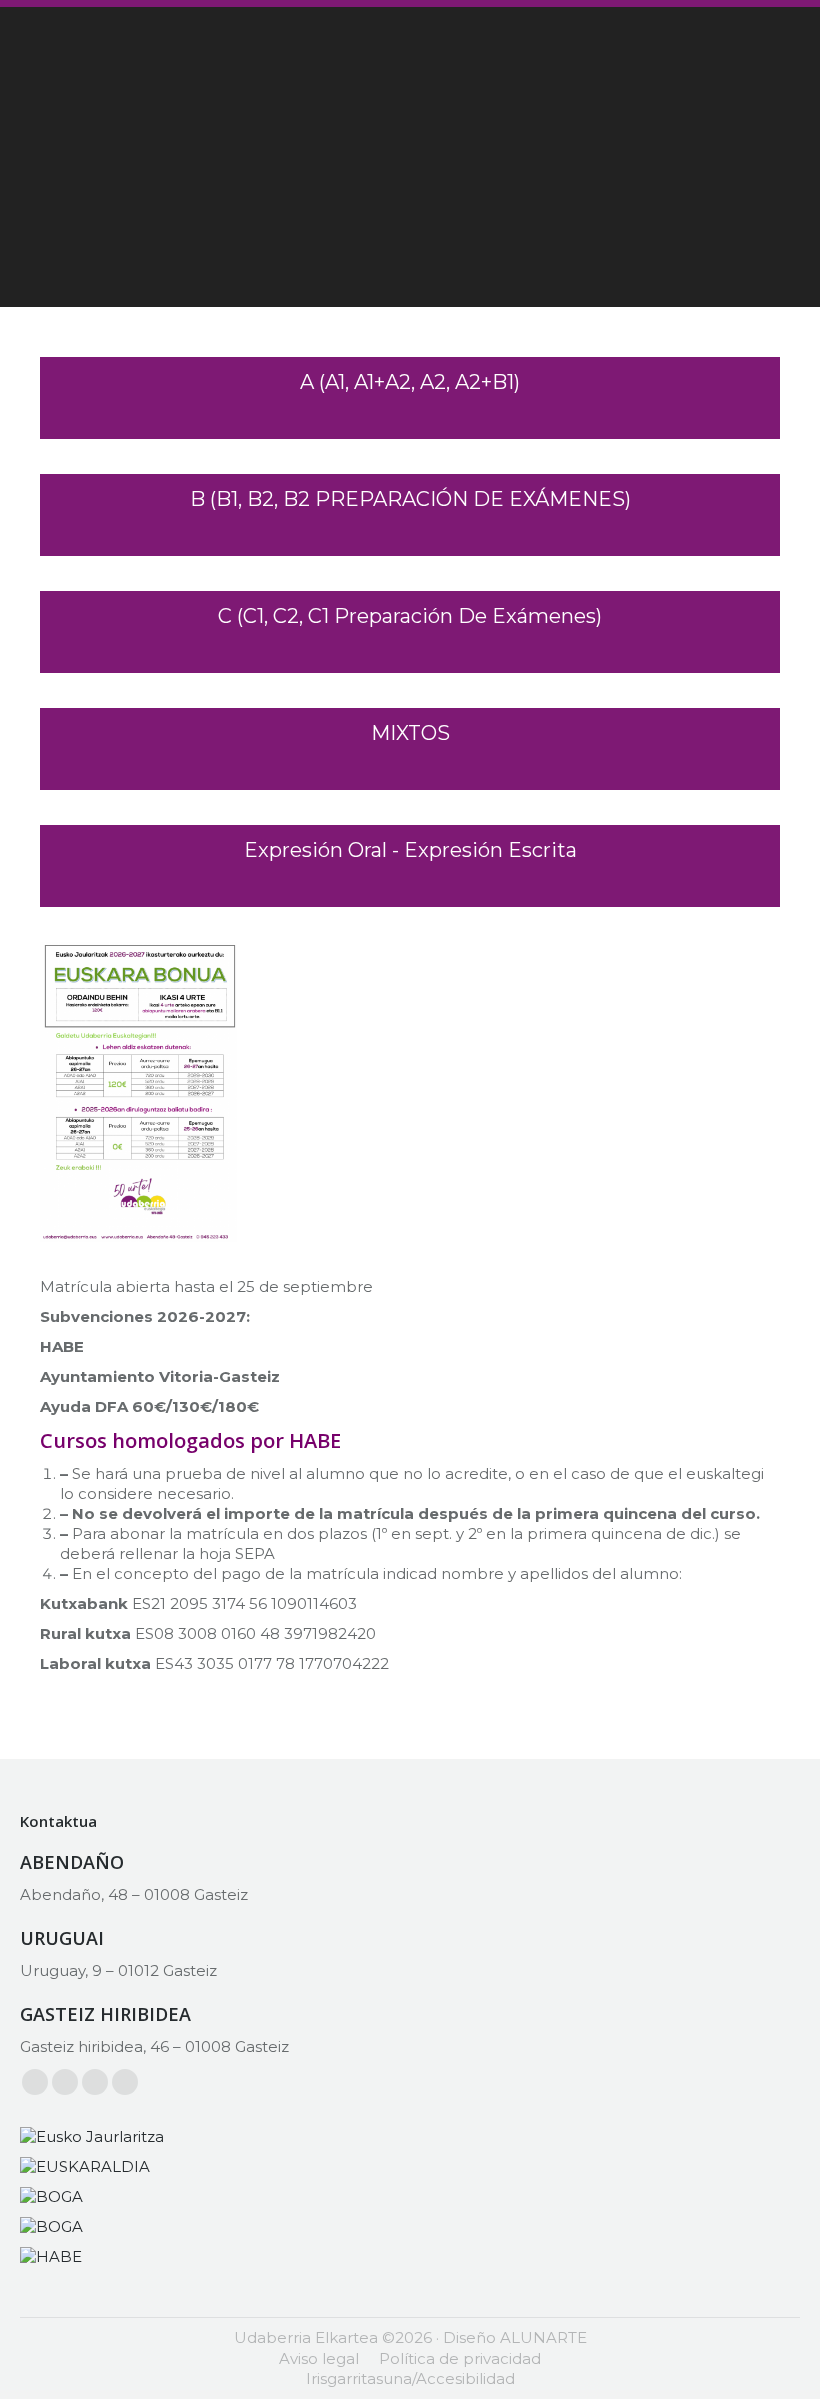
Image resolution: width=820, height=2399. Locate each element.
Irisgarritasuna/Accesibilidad (410, 2378)
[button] (410, 398)
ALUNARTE (543, 2337)
